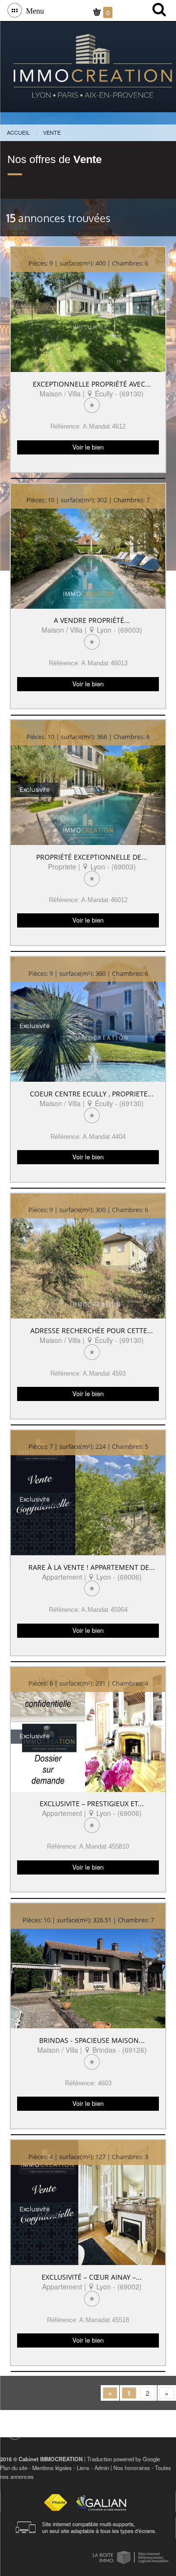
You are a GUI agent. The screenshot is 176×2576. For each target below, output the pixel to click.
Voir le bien (88, 447)
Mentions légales (52, 2468)
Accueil (18, 132)
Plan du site (14, 2468)
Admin (102, 2468)
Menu (33, 10)
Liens (83, 2468)
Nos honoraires (132, 2468)
